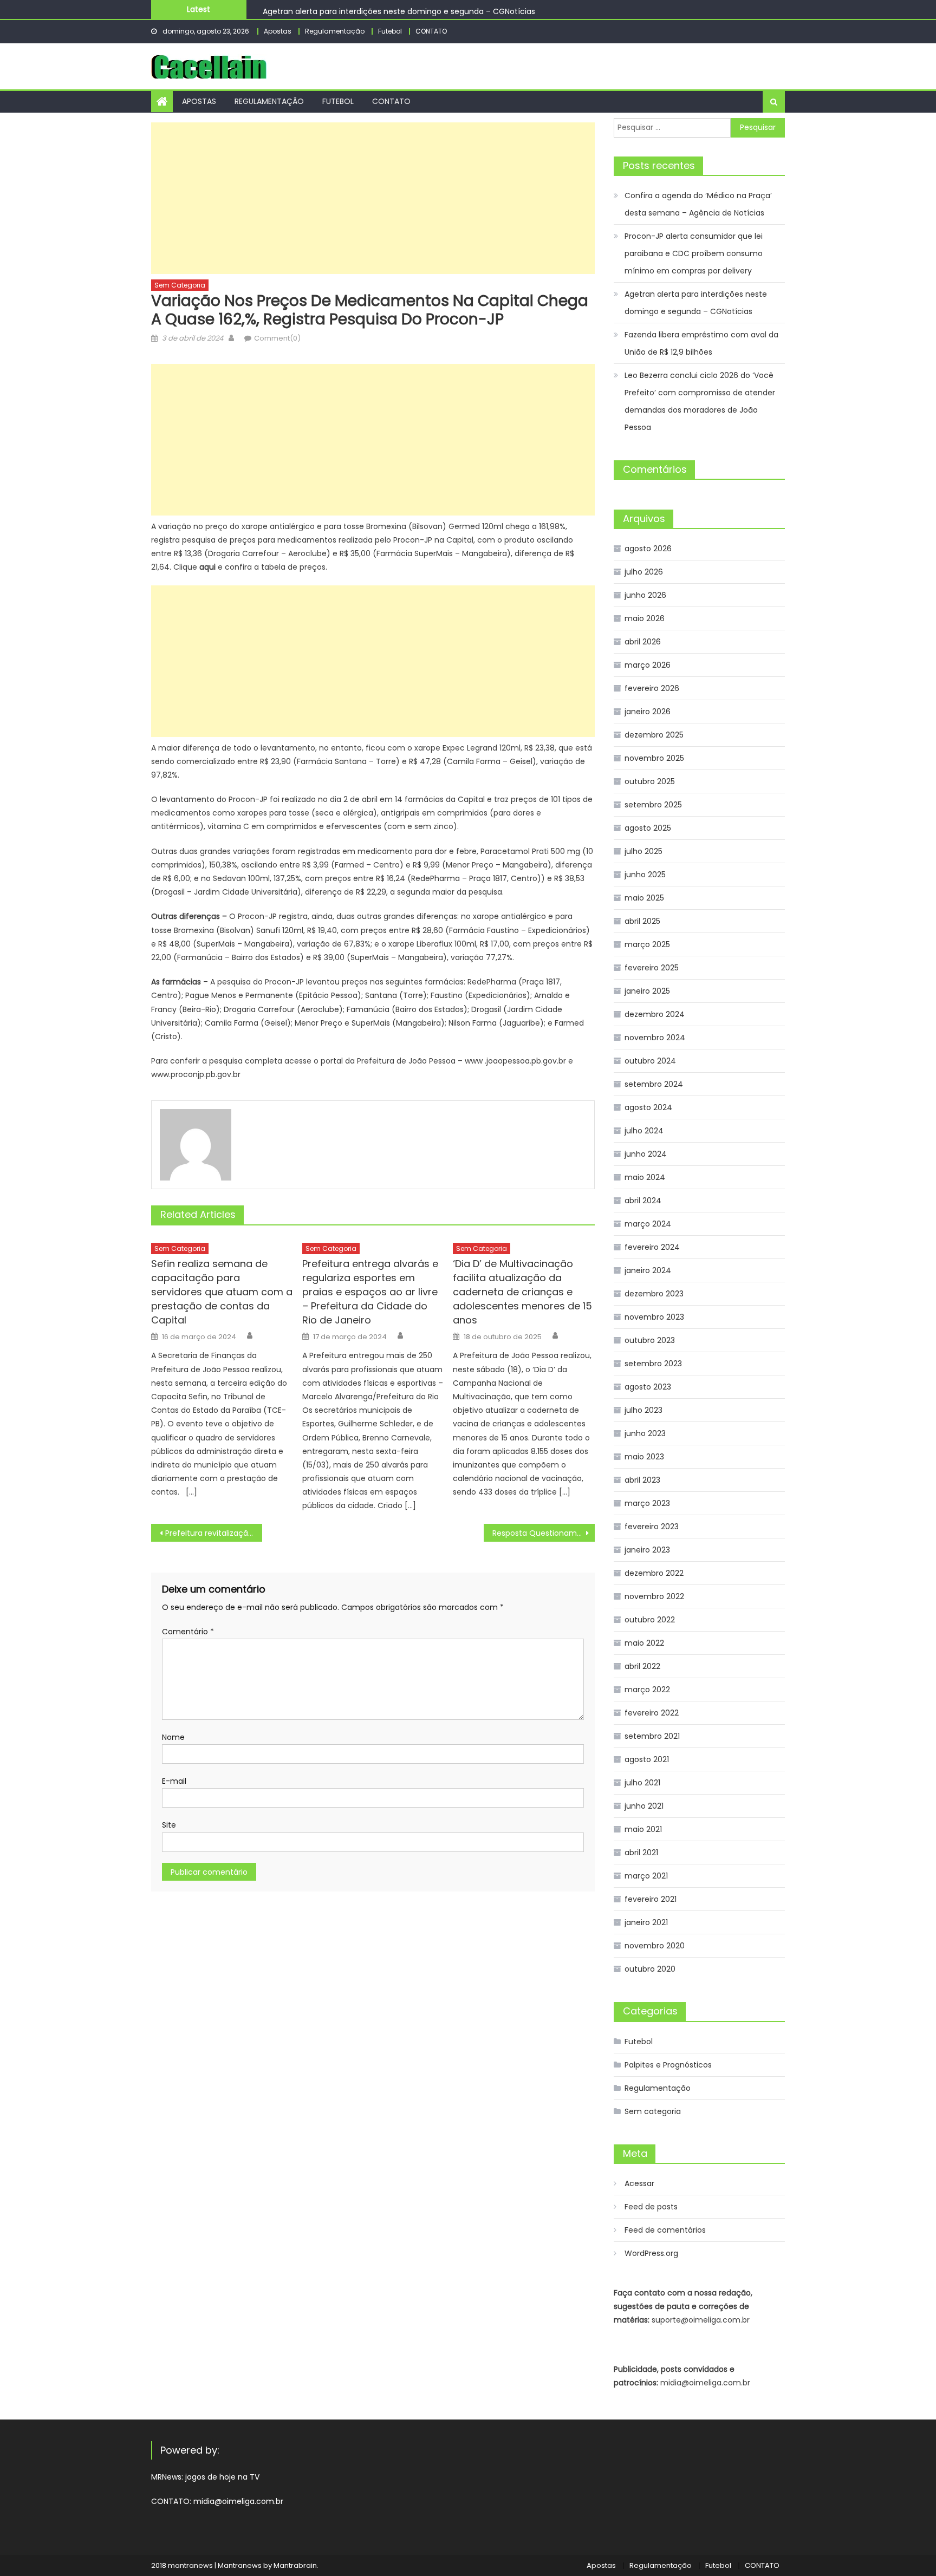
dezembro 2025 (654, 735)
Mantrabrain (295, 2565)
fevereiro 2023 (652, 1527)
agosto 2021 (647, 1759)
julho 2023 (643, 1410)
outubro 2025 (650, 781)
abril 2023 (642, 1480)
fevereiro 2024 (652, 1247)
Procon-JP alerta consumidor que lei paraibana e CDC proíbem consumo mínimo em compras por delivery (694, 253)
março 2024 (648, 1224)
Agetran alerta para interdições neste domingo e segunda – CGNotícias (399, 9)
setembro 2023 (653, 1364)
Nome (173, 1737)
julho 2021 (642, 1783)
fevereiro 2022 (652, 1713)
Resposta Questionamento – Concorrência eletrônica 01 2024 (544, 1533)
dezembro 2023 (654, 1294)
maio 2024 (645, 1177)
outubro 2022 (650, 1620)
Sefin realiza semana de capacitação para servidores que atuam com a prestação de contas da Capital (222, 1292)
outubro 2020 (650, 1969)
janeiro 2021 (646, 1922)
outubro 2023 (650, 1340)
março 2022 (647, 1690)
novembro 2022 (654, 1596)
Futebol (390, 31)
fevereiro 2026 (652, 688)
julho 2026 (644, 572)
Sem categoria (180, 285)
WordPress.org (651, 2253)
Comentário (188, 1632)
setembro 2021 (652, 1736)
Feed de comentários (665, 2230)
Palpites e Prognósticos (668, 2065)
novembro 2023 (654, 1317)
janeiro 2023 (647, 1550)
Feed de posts (651, 2207)
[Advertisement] (373, 198)
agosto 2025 (648, 828)
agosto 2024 (648, 1107)
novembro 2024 (655, 1038)
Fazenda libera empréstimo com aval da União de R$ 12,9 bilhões (701, 343)
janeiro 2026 (648, 712)
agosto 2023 (648, 1387)
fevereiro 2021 (651, 1899)
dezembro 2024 (655, 1014)
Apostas (278, 31)
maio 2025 (644, 898)
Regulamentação (335, 31)
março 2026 (648, 665)
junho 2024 (646, 1154)
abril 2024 (643, 1201)
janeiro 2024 (648, 1270)
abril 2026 (643, 642)
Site (169, 1825)
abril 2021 (641, 1853)
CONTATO (431, 31)
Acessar (639, 2183)
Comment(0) (277, 338)
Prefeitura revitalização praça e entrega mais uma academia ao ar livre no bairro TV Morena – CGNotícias (214, 1533)
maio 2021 (643, 1829)
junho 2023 (645, 1433)
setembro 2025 (653, 805)
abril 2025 (642, 921)
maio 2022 (644, 1643)
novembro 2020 (655, 1946)
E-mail (174, 1781)
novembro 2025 (654, 758)
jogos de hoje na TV (222, 2477)
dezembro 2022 (654, 1573)
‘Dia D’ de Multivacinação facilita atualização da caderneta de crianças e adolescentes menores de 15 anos (522, 1292)
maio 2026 (645, 618)
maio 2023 (644, 1457)
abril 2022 (642, 1666)
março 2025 (647, 944)
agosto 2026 (648, 549)
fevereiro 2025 (652, 968)
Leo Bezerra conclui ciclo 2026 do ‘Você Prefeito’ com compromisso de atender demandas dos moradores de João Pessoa (700, 401)
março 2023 (647, 1503)
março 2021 (646, 1876)
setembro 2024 (654, 1084)
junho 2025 (645, 875)
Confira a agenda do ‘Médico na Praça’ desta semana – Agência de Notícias (698, 204)
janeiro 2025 (647, 991)
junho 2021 (644, 1806)
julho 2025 (643, 851)
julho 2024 (644, 1131)
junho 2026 (645, 595)
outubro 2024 (650, 1061)
